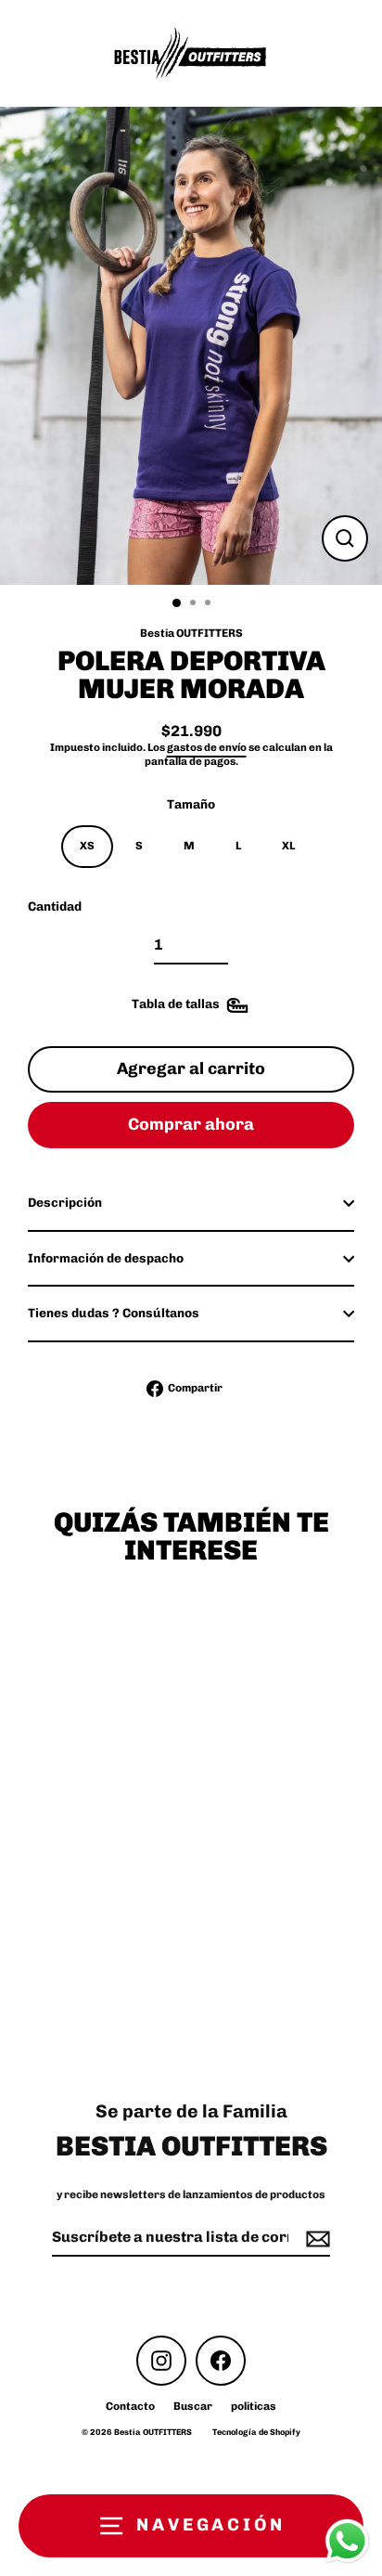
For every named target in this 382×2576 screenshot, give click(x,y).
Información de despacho (106, 1258)
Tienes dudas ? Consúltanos (114, 1313)
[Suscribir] (315, 2239)
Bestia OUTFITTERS (191, 633)
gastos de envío (207, 747)
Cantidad (55, 906)
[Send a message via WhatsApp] (347, 2541)
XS (87, 846)
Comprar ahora (191, 1124)
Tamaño (191, 804)
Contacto (130, 2406)
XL (288, 846)
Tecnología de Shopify (256, 2432)
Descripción (65, 1202)
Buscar (193, 2406)
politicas (254, 2406)
